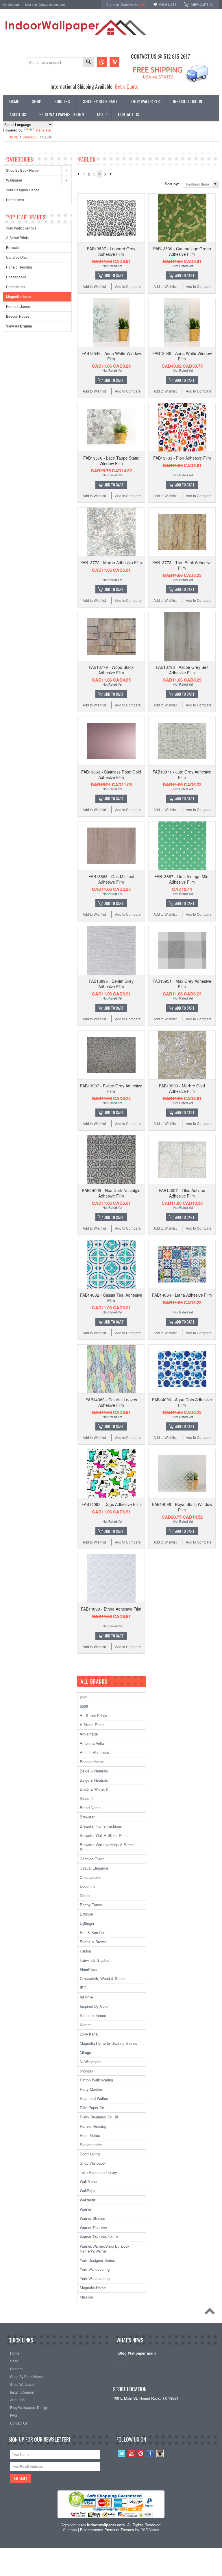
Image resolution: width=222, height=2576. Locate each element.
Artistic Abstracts (94, 1752)
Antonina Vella (92, 1743)
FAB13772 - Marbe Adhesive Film (111, 562)
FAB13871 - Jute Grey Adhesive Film (182, 774)
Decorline (88, 1886)
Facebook (150, 2454)
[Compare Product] (102, 62)
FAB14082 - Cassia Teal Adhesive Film (111, 1298)
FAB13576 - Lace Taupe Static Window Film (111, 460)
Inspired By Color (94, 2006)
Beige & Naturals (94, 1771)
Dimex (85, 1895)
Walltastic (88, 2200)
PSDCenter (150, 2530)
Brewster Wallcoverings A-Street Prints (107, 1847)
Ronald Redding (19, 267)
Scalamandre (91, 2145)
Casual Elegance (94, 1868)
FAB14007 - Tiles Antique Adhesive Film (182, 1193)
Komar (85, 2025)
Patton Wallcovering (96, 2080)
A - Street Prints (93, 1715)
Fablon (85, 1951)
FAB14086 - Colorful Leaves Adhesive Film (111, 1402)
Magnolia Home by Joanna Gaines (109, 2043)
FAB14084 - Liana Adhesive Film (182, 1295)
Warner (86, 2209)
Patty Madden (91, 2089)
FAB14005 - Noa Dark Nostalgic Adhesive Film (111, 1193)
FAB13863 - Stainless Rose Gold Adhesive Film (111, 774)
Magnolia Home (19, 296)
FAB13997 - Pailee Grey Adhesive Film (111, 1088)
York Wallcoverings (21, 228)
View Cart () (202, 4)
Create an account (52, 4)
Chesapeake (16, 277)
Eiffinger (87, 1914)
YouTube (131, 2454)
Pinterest (141, 2454)
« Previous (78, 174)
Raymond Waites (94, 2098)
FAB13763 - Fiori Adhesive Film (182, 458)
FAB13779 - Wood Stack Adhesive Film (111, 670)
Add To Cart (114, 275)
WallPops (88, 2191)
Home (13, 137)
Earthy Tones (91, 1905)
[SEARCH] (88, 63)
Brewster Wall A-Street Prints (104, 1835)
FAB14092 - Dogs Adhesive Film (111, 1504)
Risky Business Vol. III (99, 2117)
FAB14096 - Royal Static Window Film (182, 1507)
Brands (29, 137)
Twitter (122, 2454)
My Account (11, 4)
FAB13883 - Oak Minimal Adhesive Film (111, 879)
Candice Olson (18, 257)
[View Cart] (114, 62)
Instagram (160, 2454)
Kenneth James (18, 306)
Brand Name (90, 1808)
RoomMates (16, 287)
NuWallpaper (90, 2062)
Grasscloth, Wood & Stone (102, 1978)
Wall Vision (89, 2181)
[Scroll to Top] (211, 2313)
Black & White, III (95, 1789)
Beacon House (18, 316)
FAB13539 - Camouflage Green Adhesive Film (182, 251)
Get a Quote (127, 86)
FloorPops (88, 1969)
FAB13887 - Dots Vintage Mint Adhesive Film (182, 879)
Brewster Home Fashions (101, 1826)
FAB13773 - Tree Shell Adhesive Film (182, 565)
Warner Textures (93, 2228)
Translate (43, 130)
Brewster (13, 247)
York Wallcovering (95, 2269)
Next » (111, 174)
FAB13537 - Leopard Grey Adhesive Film (111, 251)
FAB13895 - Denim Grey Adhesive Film (111, 984)
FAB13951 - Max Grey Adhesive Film (182, 984)
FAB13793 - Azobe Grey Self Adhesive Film (182, 670)
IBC (83, 1988)
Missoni (86, 2297)
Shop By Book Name (22, 170)
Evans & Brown (93, 1942)
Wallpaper (14, 180)
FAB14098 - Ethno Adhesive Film (111, 1609)
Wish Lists (168, 4)
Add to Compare (128, 286)
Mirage (85, 2052)
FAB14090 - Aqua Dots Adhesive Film (182, 1402)
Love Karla (89, 2034)
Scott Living (90, 2154)
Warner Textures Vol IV (99, 2237)
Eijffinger (87, 1923)
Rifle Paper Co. (92, 2108)
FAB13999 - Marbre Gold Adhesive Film (182, 1088)
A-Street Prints (17, 237)
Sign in (29, 4)
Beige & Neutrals (94, 1780)
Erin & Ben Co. (92, 1932)
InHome (86, 1997)
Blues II (86, 1798)
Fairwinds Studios (95, 1960)
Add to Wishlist (94, 286)
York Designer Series (23, 190)
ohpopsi (86, 2071)
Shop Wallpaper (93, 2163)
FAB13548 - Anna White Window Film (111, 356)
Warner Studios (92, 2218)
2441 (84, 1697)
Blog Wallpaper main (137, 2353)
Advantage (89, 1734)
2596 (84, 1706)
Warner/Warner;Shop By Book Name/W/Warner (105, 2249)
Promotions (15, 200)
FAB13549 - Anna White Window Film (182, 356)
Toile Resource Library (98, 2172)
